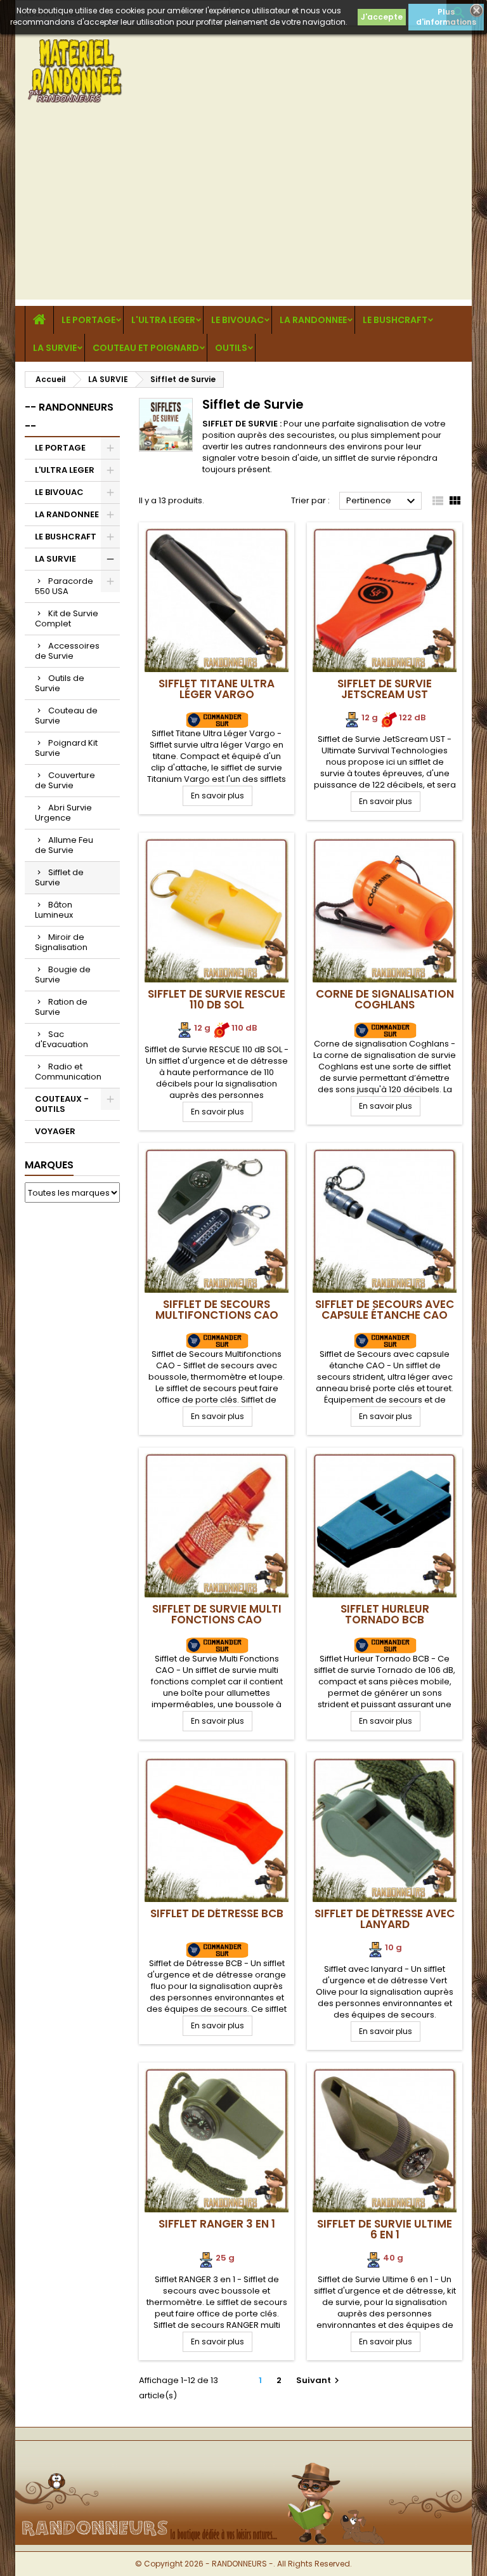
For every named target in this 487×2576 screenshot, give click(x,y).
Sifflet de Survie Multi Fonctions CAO (217, 1614)
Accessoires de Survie (67, 651)
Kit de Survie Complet (67, 618)
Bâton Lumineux (54, 910)
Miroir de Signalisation (61, 942)
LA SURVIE (55, 348)
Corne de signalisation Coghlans (385, 999)
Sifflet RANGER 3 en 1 (217, 2224)
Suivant (319, 2380)
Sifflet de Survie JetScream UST (385, 689)
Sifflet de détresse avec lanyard (385, 1919)
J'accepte (382, 17)
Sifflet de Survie (59, 877)
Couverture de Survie (65, 780)
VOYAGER (55, 1131)
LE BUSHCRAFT (395, 320)
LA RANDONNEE (313, 320)
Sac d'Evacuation (62, 1039)
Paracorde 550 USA (64, 586)
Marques (49, 1165)
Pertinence (382, 501)
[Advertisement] (243, 211)
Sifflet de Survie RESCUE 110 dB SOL (217, 999)
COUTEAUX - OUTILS (62, 1104)
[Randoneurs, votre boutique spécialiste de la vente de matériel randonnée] (243, 2461)
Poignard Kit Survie (66, 748)
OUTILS (231, 348)
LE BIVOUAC (237, 320)
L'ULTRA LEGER (163, 320)
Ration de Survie (61, 1007)
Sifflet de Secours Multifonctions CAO (217, 1310)
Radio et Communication (68, 1072)
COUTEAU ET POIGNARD (146, 348)
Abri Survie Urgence (63, 813)
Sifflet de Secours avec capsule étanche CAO (385, 1310)
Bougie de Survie (63, 974)
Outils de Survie (60, 683)
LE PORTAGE (88, 320)
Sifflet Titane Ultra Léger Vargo (217, 689)
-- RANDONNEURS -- (69, 417)
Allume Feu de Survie (64, 845)
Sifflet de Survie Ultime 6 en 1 (385, 2229)
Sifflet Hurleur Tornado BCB (385, 1614)
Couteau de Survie (66, 716)
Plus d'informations (446, 17)
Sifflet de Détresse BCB (217, 1913)
